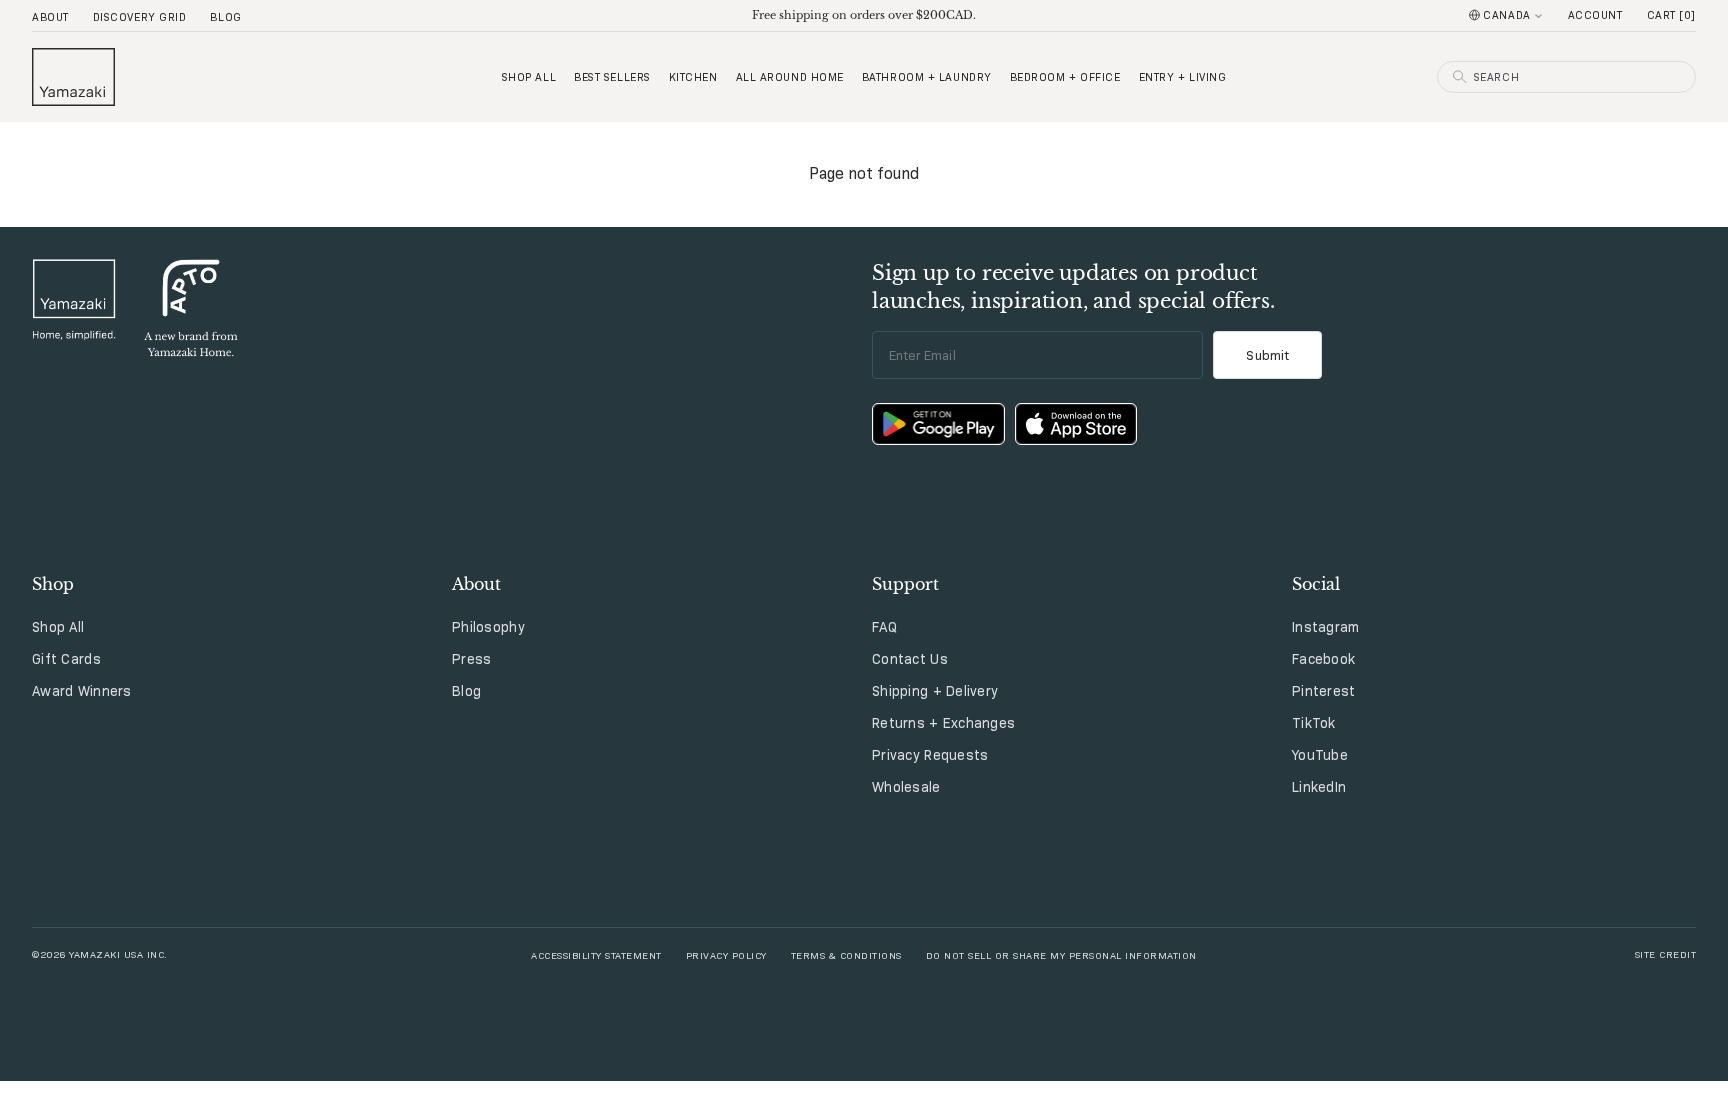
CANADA (1506, 15)
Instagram (1326, 627)
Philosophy (488, 627)
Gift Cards (66, 659)
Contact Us (910, 659)
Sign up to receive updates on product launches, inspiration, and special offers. (1073, 287)
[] (1671, 15)
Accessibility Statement (596, 954)
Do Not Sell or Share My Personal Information (1061, 954)
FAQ (884, 627)
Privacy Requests (930, 755)
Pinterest (1324, 691)
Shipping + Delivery (935, 691)
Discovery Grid (140, 17)
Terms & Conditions (846, 954)
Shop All (58, 627)
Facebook (1323, 659)
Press (471, 659)
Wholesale (906, 787)
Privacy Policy (726, 954)
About (50, 17)
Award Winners (82, 691)
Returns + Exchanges (943, 723)
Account (1595, 15)
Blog (225, 17)
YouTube (1320, 755)
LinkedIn (1319, 787)
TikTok (1314, 723)
